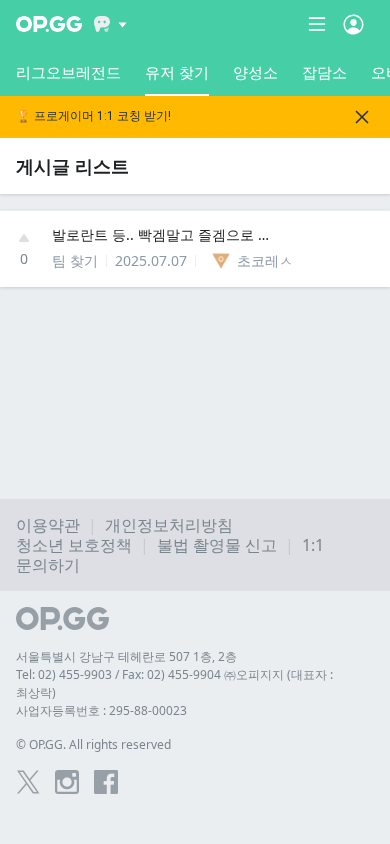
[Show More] (110, 24)
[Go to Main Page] (49, 24)
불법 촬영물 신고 (217, 545)
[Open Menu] (353, 24)
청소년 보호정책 (74, 545)
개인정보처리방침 (169, 525)
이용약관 (48, 525)
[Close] (362, 117)
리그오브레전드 (68, 72)
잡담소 (324, 72)
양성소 (255, 72)
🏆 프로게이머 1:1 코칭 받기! (93, 116)
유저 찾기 (177, 72)
